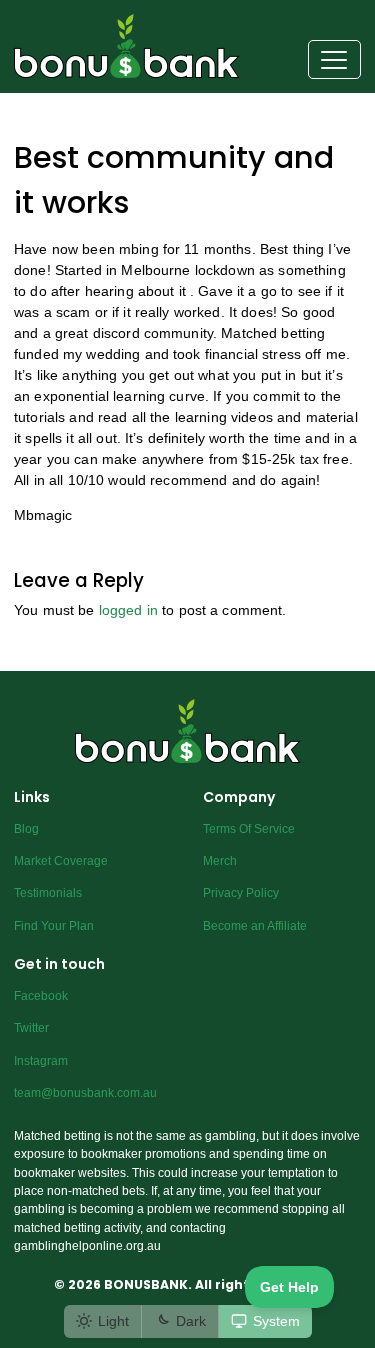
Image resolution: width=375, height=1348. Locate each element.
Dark (191, 1321)
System (276, 1321)
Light (113, 1321)
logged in (128, 610)
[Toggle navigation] (334, 59)
